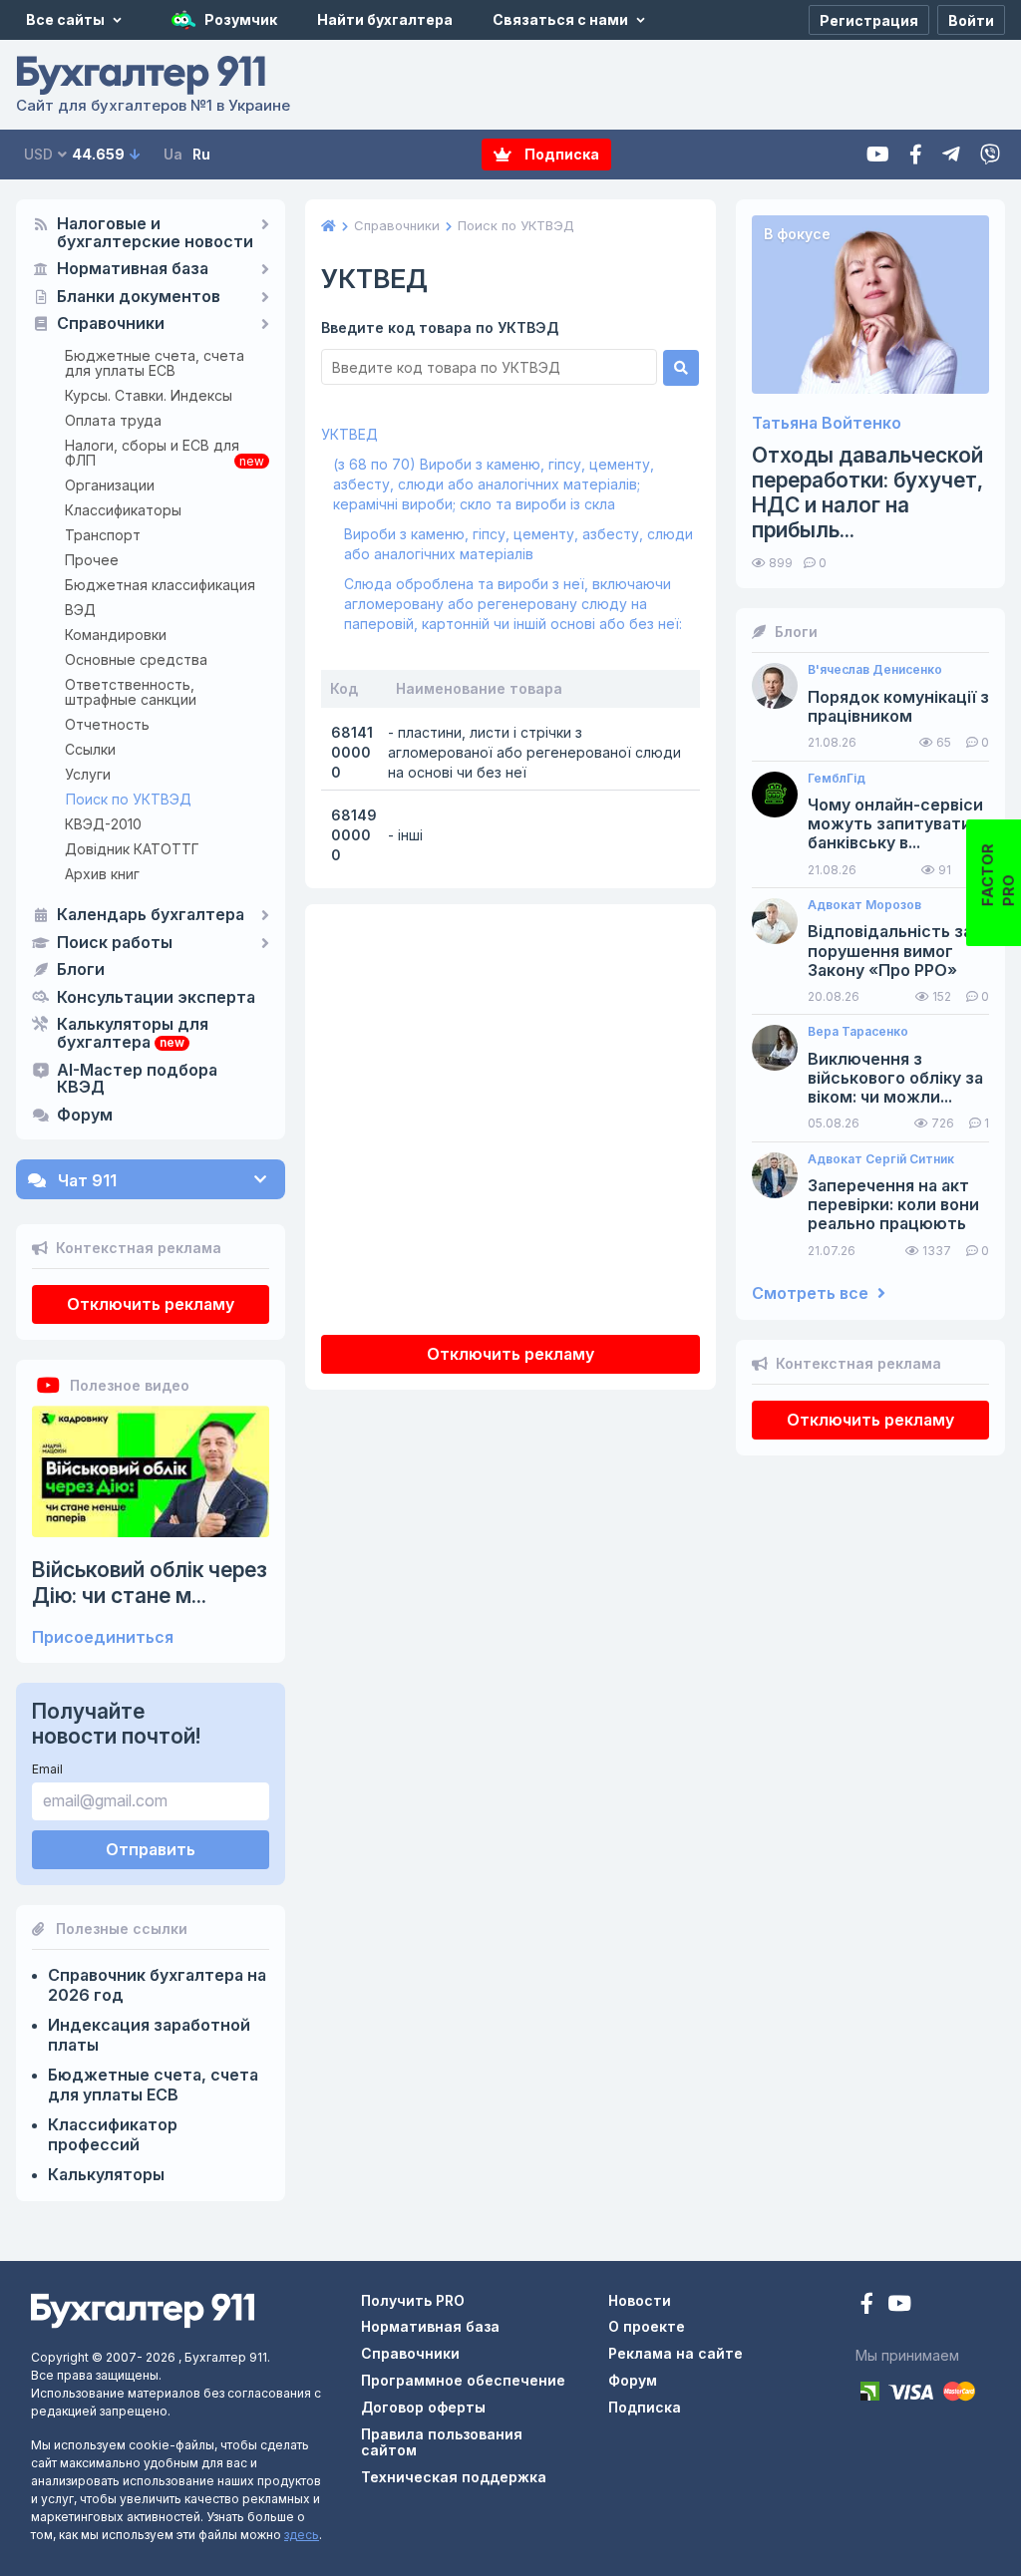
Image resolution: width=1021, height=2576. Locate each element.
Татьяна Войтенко (827, 423)
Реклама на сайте (676, 2353)
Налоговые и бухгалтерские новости (155, 233)
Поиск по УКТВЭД (129, 799)
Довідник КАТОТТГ (132, 849)
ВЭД (80, 610)
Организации (110, 485)
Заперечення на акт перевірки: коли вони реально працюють (893, 1205)
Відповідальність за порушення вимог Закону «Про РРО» (890, 951)
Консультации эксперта (156, 998)
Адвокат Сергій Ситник (881, 1159)
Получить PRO (413, 2300)
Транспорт (103, 535)
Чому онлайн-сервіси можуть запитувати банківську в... (895, 824)
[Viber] (990, 155)
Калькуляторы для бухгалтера (133, 1034)
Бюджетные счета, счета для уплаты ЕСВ (155, 363)
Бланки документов (139, 297)
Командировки (116, 635)
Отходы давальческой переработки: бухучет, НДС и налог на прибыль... (867, 493)
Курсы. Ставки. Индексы (149, 395)
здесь (302, 2535)
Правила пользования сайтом (442, 2442)
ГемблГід (837, 779)
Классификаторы (123, 510)
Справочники (111, 324)
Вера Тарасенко (858, 1032)
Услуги (88, 774)
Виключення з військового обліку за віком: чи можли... (895, 1078)
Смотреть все (812, 1293)
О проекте (647, 2326)
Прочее (92, 560)
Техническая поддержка (454, 2477)
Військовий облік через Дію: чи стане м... (150, 1582)
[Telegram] (951, 155)
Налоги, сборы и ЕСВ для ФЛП (152, 453)
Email (47, 1769)
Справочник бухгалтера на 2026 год (157, 1985)
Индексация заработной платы (149, 2035)
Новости (640, 2300)
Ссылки (90, 749)
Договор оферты (423, 2407)
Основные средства (136, 659)
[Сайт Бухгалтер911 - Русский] (143, 2309)
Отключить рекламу (151, 1304)
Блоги (81, 970)
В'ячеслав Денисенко (875, 670)
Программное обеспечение (463, 2380)
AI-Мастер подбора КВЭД (137, 1080)
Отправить (151, 1849)
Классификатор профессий (113, 2134)
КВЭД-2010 (103, 824)
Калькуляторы (106, 2174)
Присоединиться (103, 1637)
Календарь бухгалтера (151, 915)
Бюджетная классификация (160, 585)
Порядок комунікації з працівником (898, 707)
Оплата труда (113, 420)
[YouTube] (899, 2305)
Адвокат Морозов (864, 905)
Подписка (560, 154)
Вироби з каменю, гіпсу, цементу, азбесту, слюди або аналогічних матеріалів (518, 544)
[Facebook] (916, 155)
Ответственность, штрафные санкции (131, 692)
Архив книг (102, 874)
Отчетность (107, 724)
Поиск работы (115, 943)
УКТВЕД (349, 434)
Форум (85, 1116)
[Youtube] (878, 155)
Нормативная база (133, 269)
